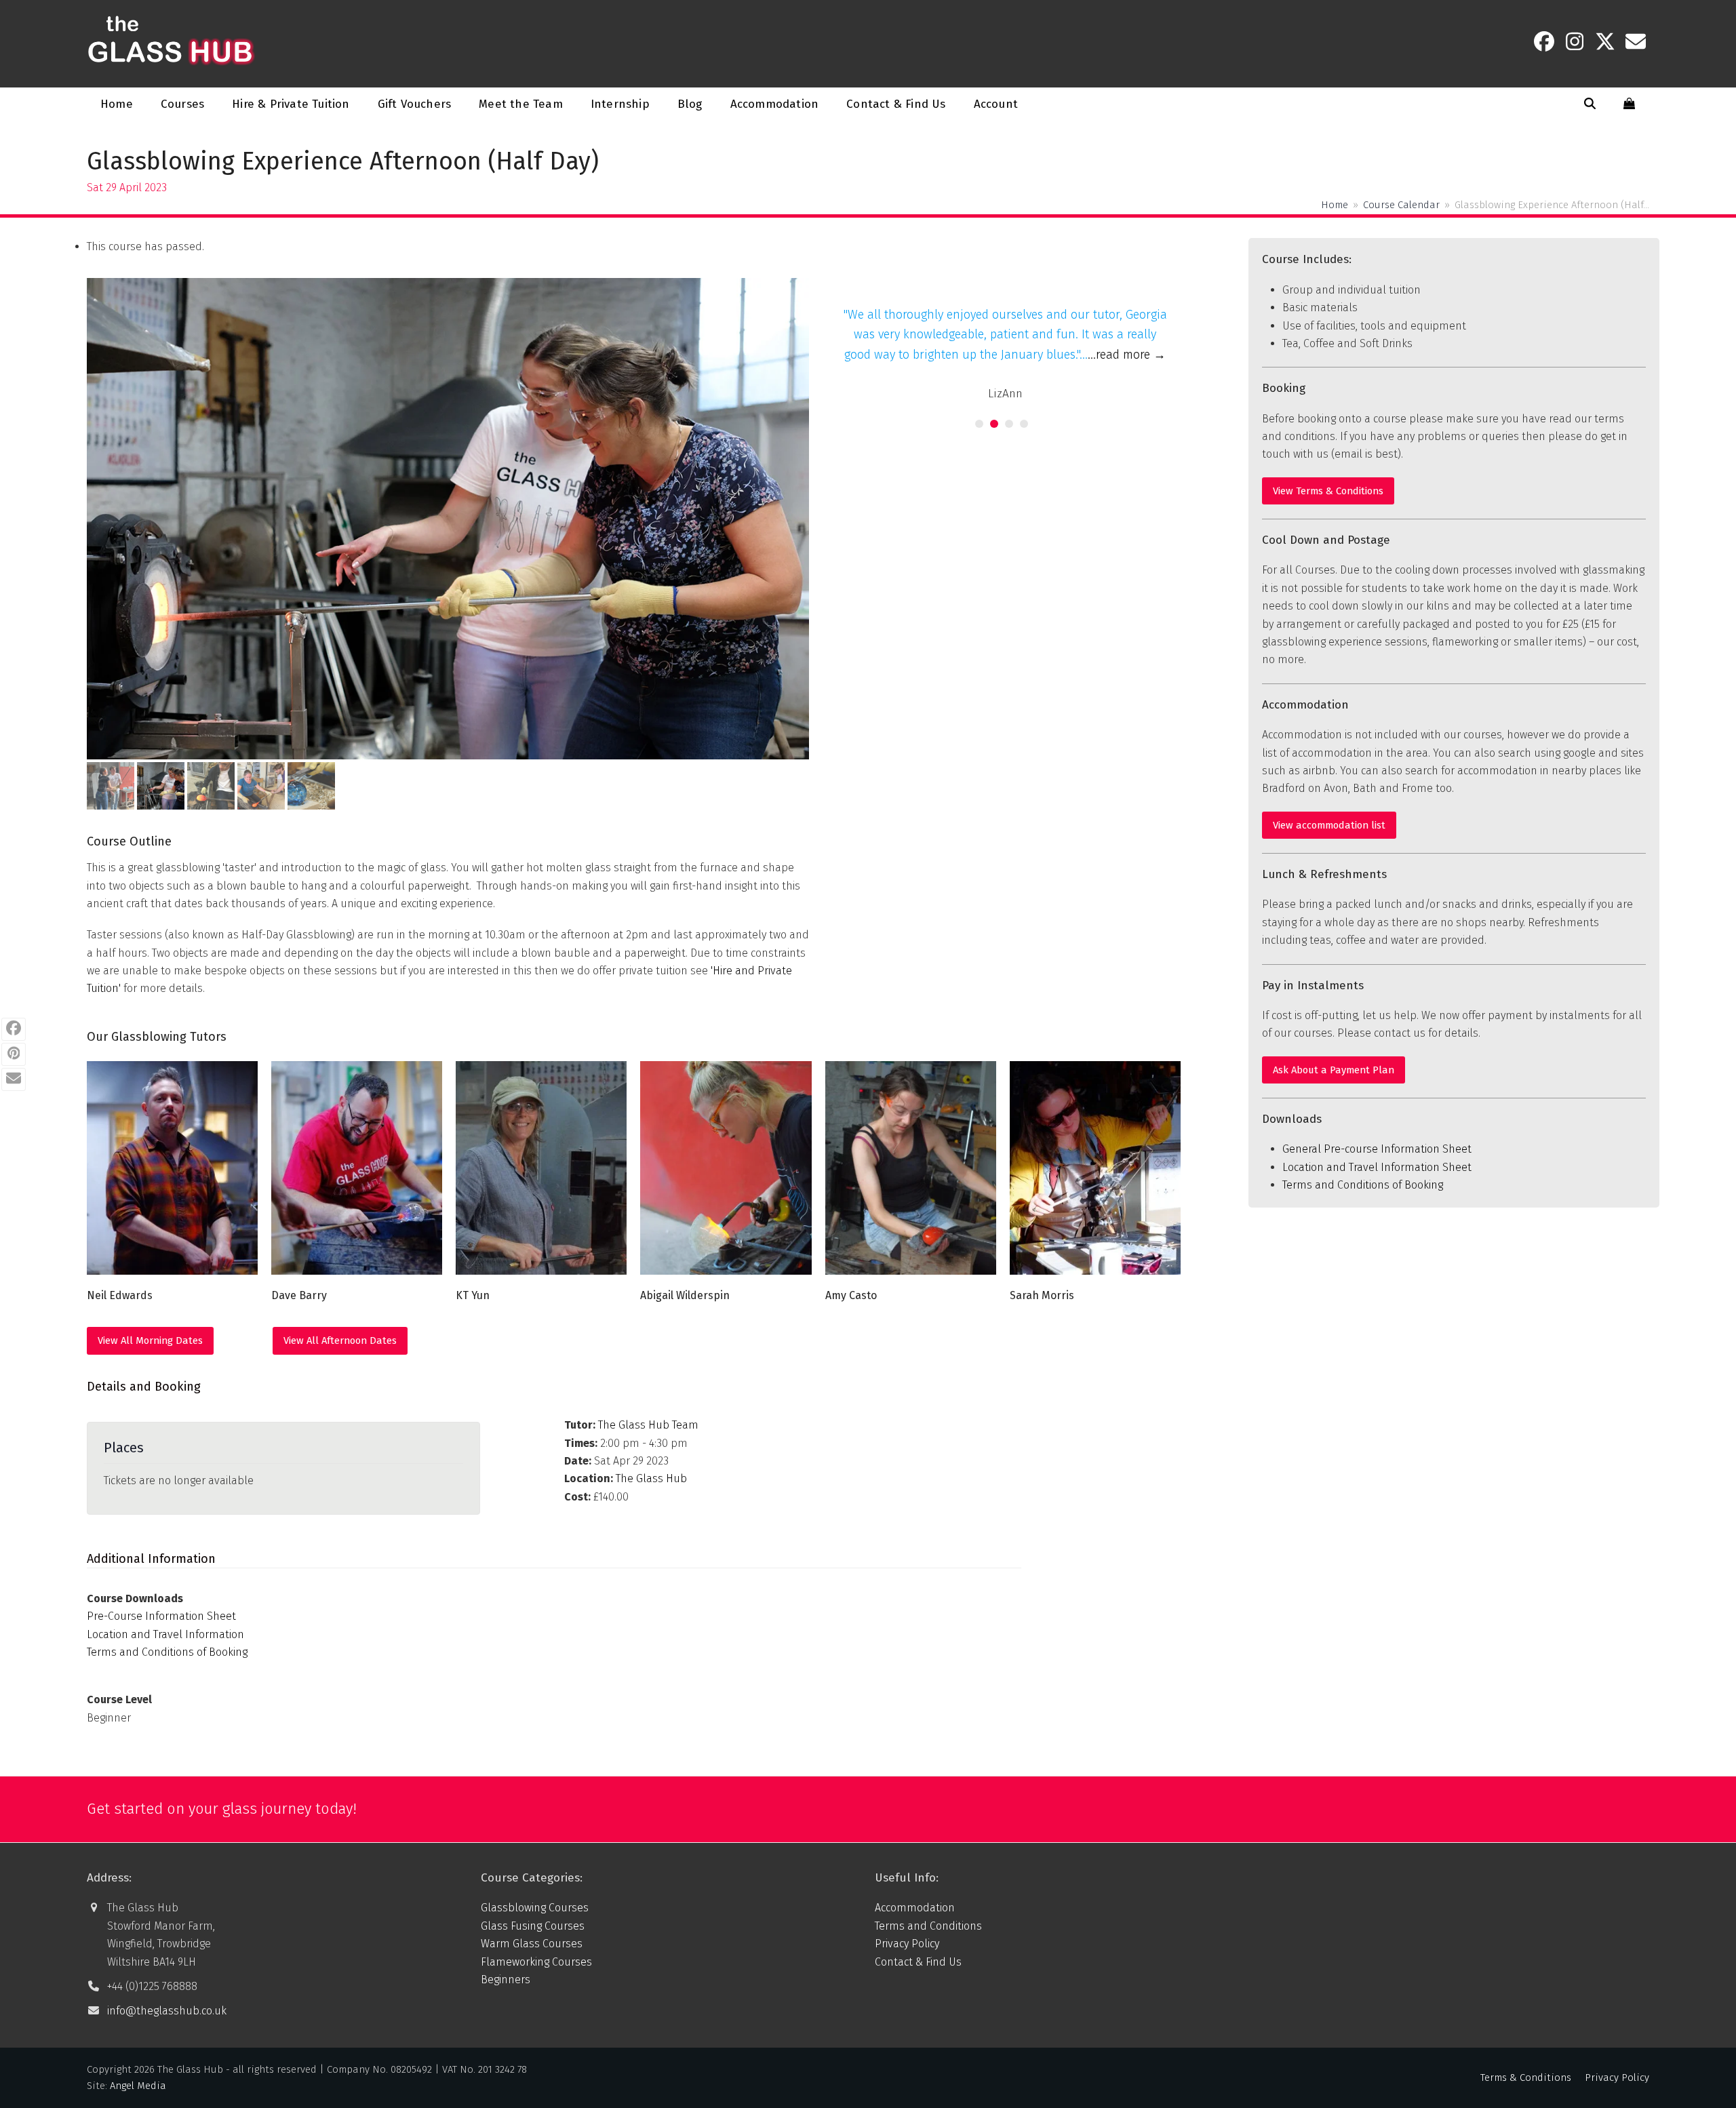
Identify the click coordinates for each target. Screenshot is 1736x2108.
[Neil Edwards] (172, 1167)
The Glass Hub (651, 1478)
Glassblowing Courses (535, 1908)
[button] (1590, 104)
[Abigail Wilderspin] (726, 1167)
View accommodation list (1329, 825)
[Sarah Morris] (1095, 1167)
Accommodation (915, 1908)
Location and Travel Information (165, 1634)
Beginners (506, 1980)
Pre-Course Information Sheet (161, 1616)
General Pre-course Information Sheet (1377, 1149)
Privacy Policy (907, 1944)
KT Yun (473, 1295)
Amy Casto (851, 1295)
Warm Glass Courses (532, 1944)
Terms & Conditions (1526, 2077)
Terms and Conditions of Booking (167, 1652)
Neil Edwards (120, 1295)
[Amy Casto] (911, 1167)
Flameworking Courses (536, 1962)
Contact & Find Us (918, 1962)
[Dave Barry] (357, 1167)
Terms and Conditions (928, 1926)
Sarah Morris (1042, 1295)
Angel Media (138, 2086)
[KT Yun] (541, 1167)
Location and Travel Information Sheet (1377, 1167)
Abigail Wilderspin (685, 1295)
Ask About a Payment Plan (1334, 1070)
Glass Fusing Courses (533, 1926)
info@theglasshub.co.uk (167, 2011)
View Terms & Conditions (1328, 491)
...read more (1127, 355)
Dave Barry (299, 1295)
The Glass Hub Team (648, 1425)
